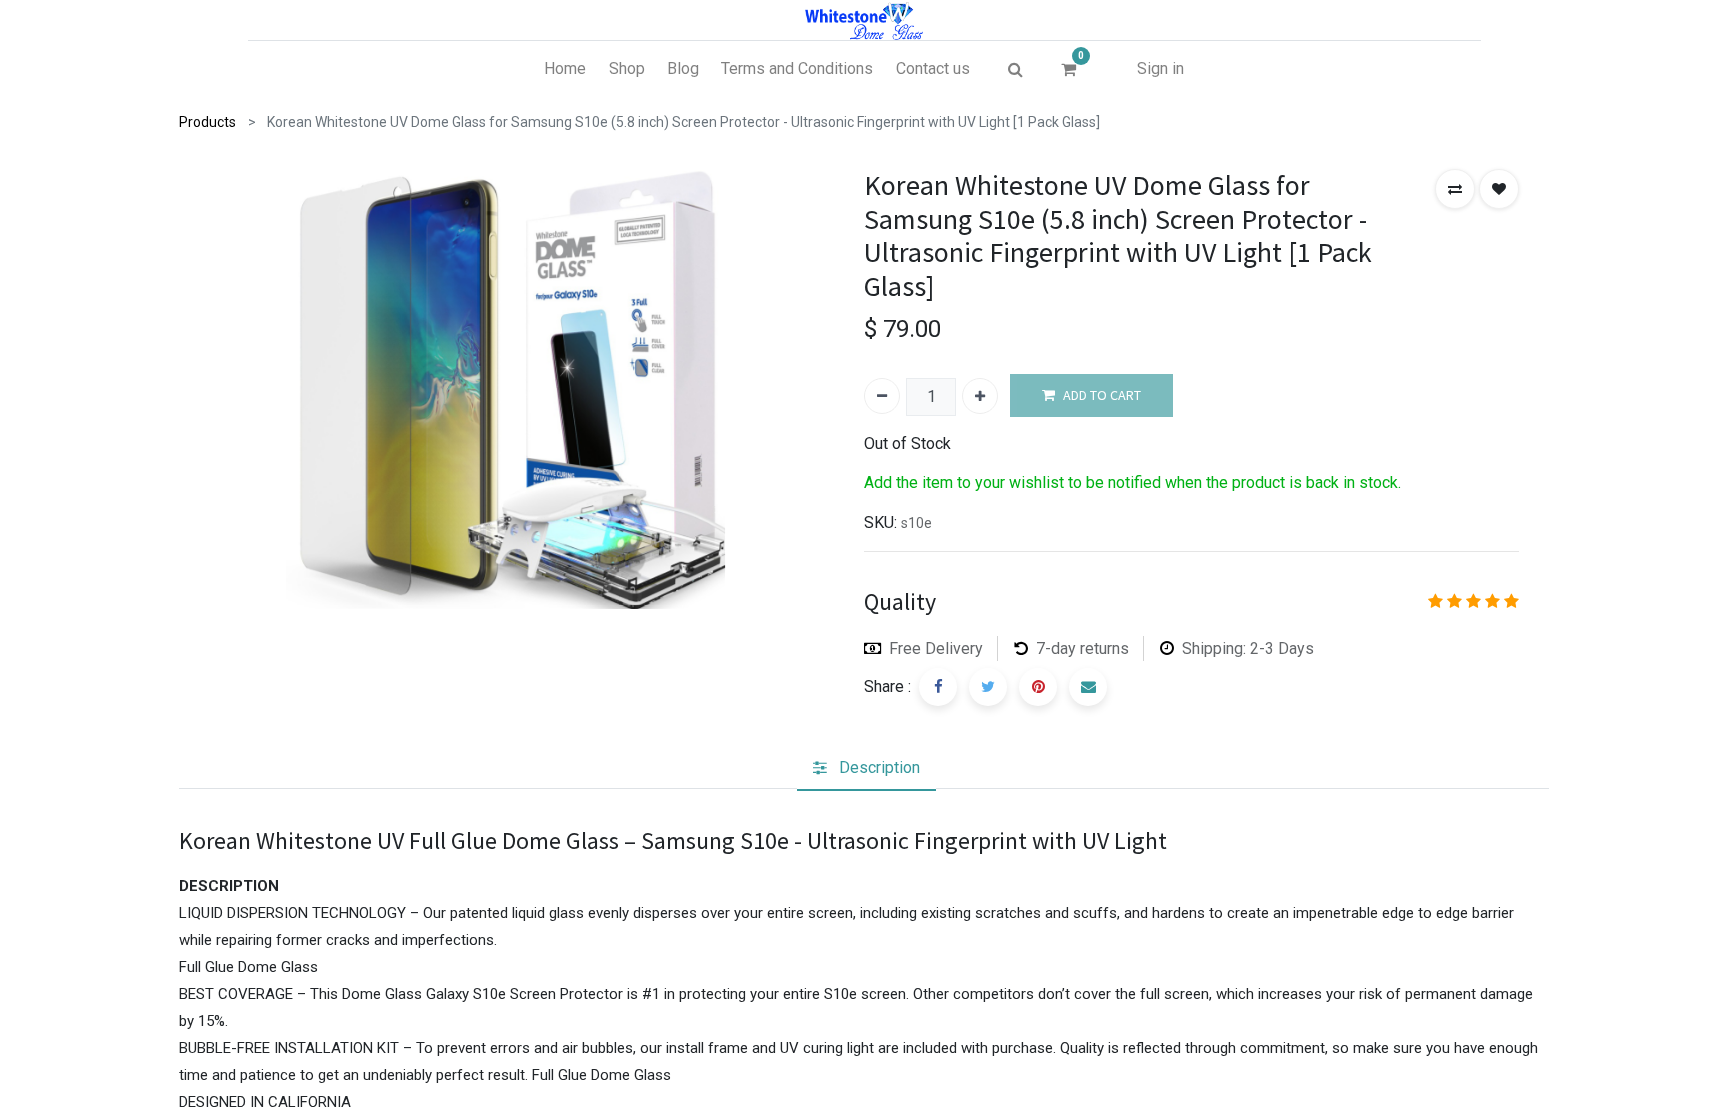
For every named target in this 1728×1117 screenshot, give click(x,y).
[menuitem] (565, 69)
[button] (1455, 189)
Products (207, 122)
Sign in (1160, 68)
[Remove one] (882, 396)
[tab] (866, 768)
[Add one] (980, 396)
